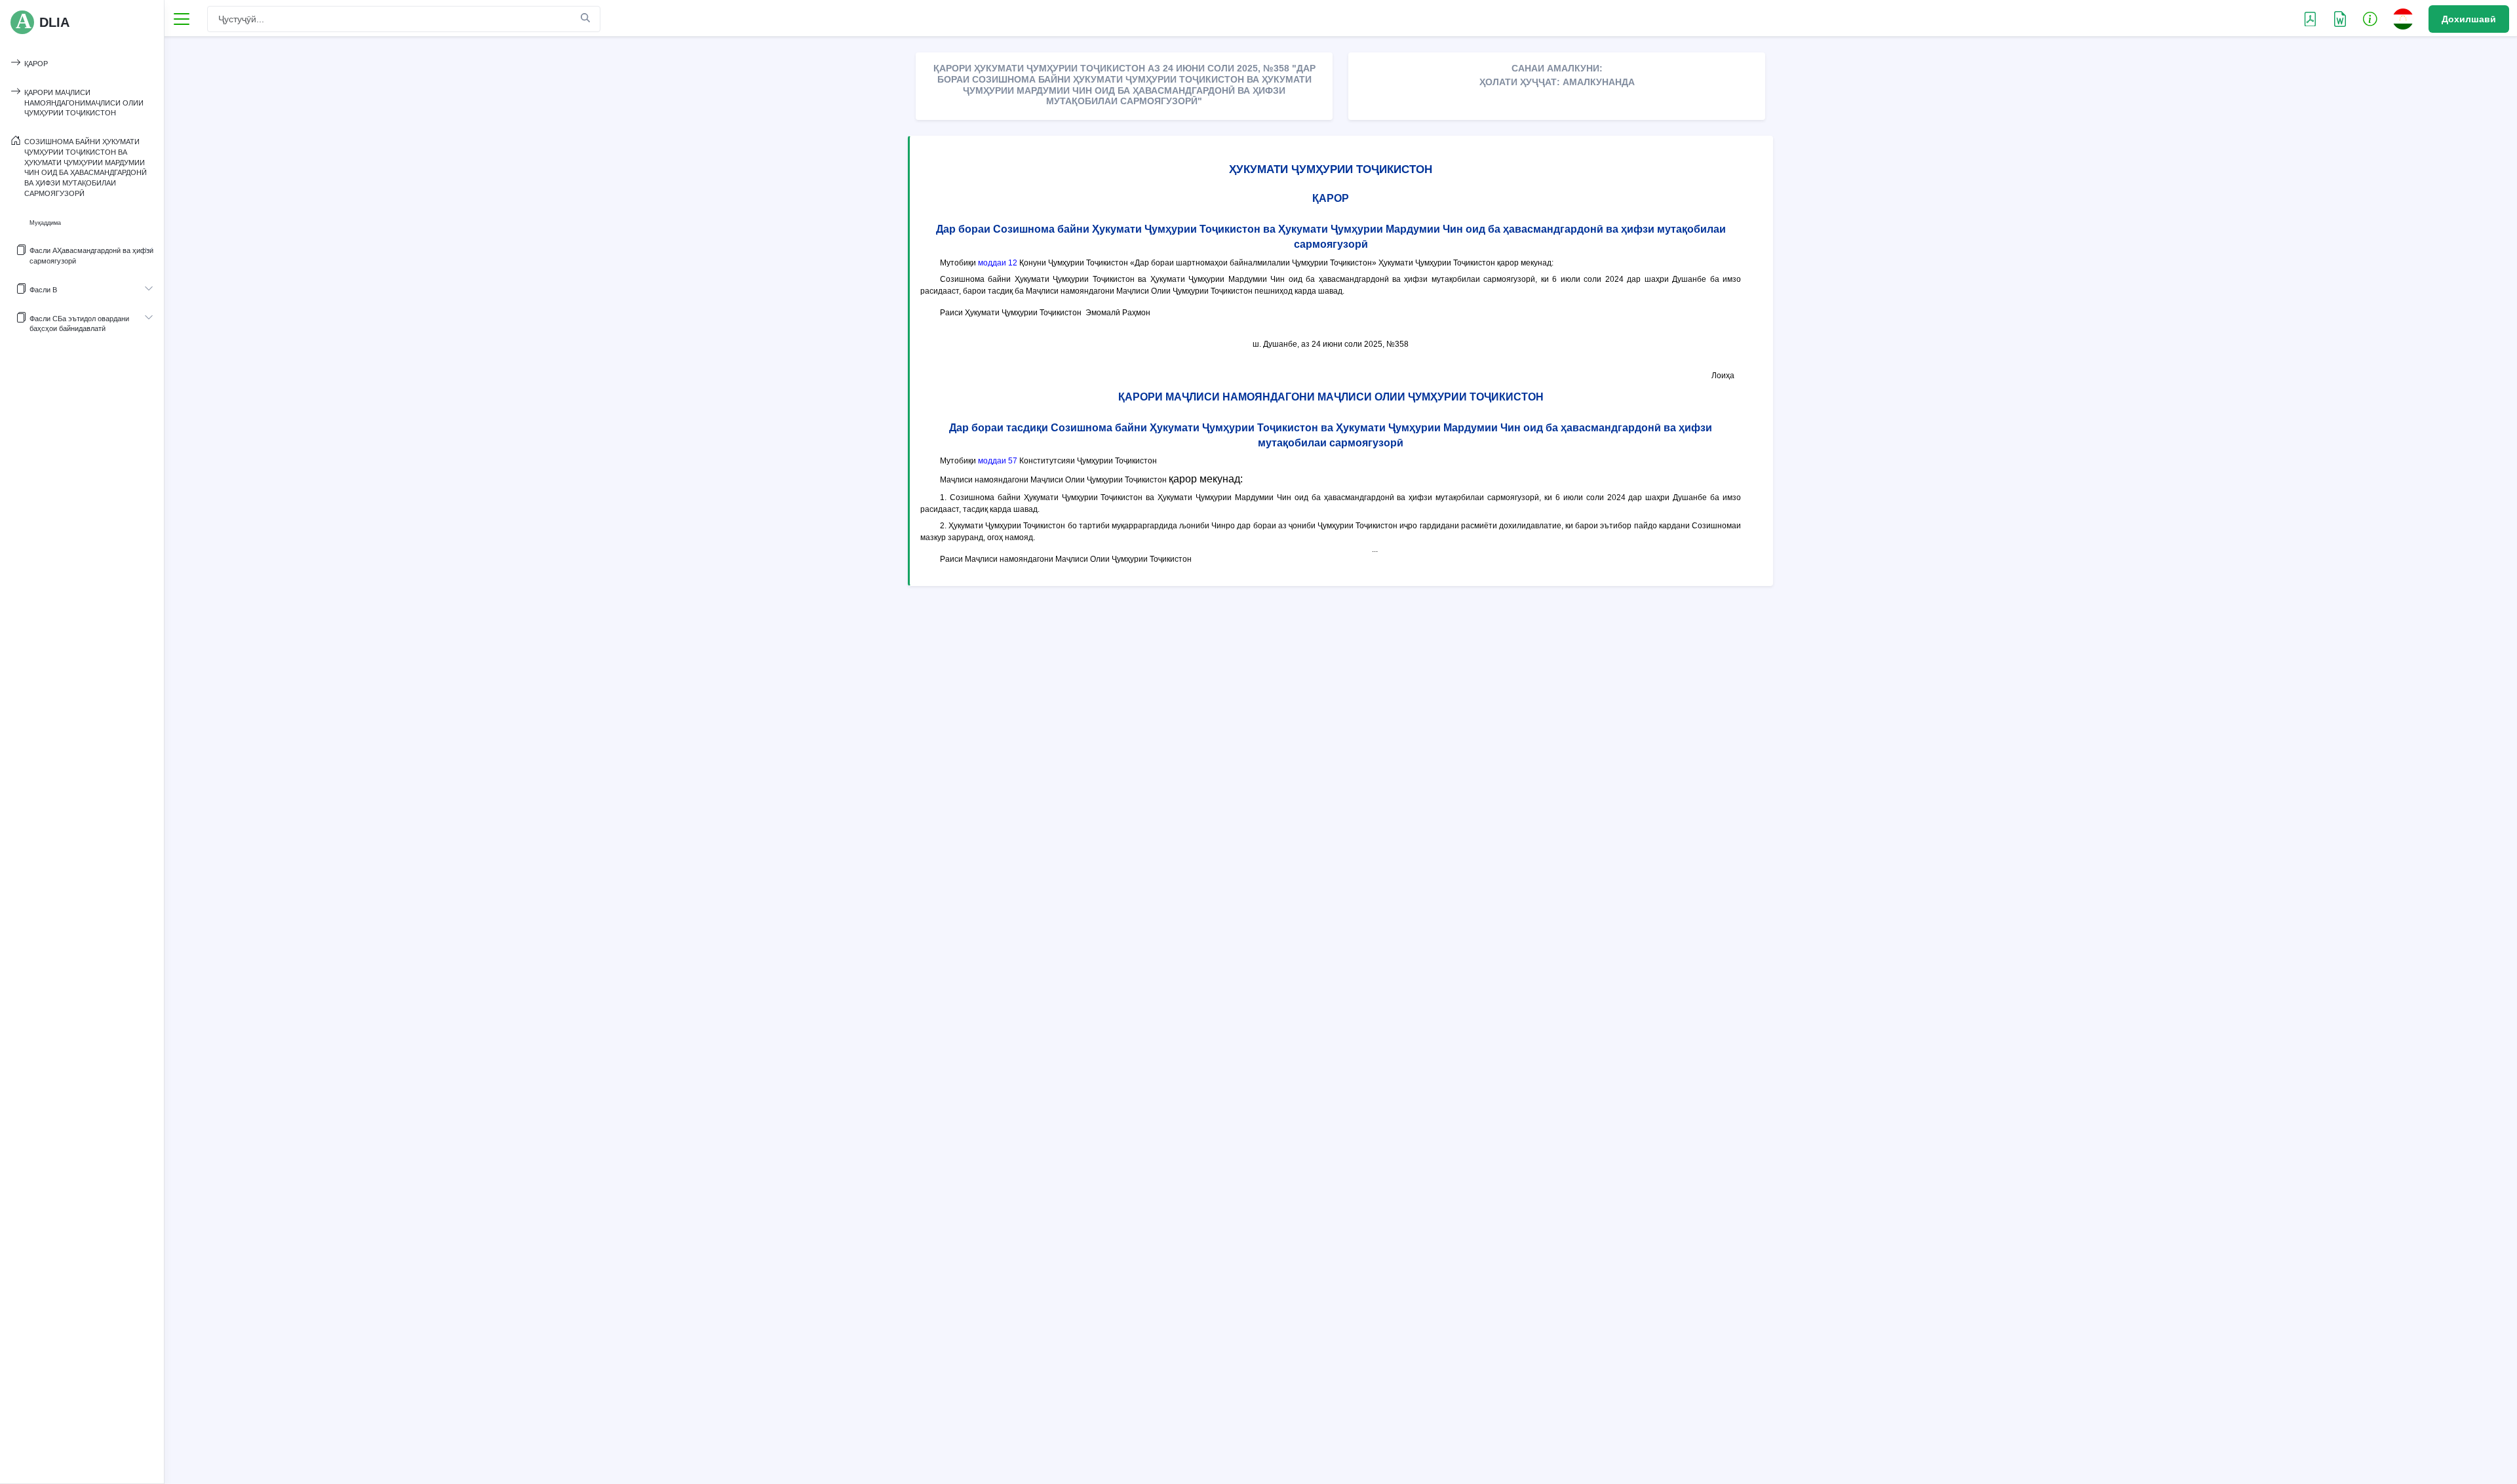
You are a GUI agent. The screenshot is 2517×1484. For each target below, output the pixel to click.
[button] (2370, 18)
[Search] (585, 18)
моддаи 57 (998, 461)
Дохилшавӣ (2469, 19)
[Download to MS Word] (2310, 18)
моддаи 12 (998, 263)
